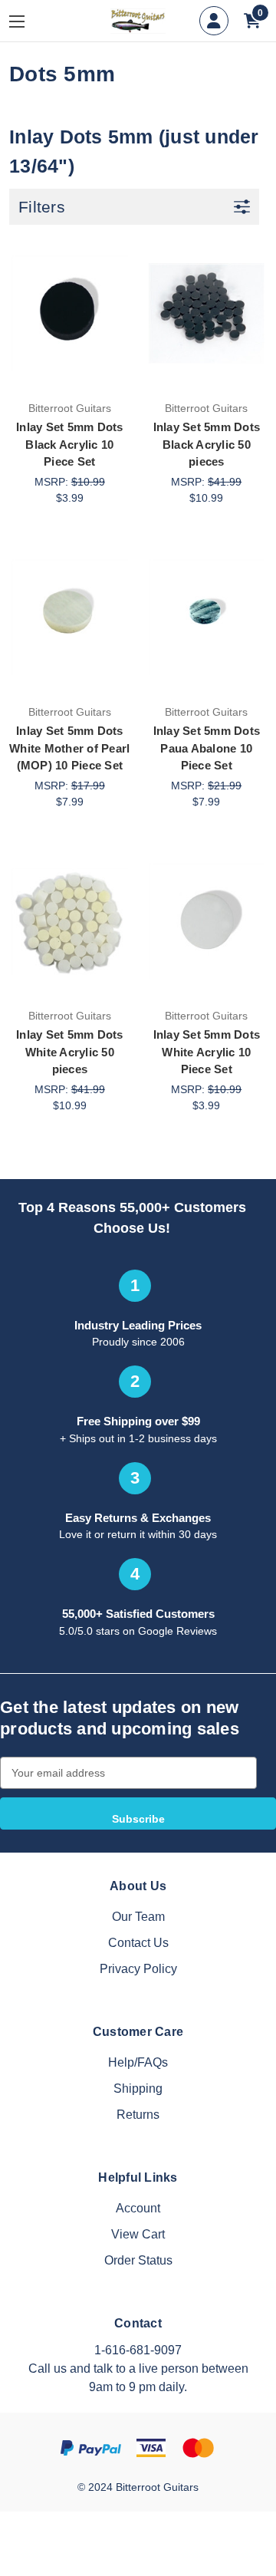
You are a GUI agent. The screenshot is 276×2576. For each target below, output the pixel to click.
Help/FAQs (138, 2062)
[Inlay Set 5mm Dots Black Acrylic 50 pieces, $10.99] (207, 313)
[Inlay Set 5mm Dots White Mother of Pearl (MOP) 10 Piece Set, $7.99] (70, 618)
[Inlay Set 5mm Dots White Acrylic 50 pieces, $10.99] (70, 921)
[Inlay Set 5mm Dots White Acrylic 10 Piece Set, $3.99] (207, 921)
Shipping (138, 2088)
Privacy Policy (138, 1969)
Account (138, 2208)
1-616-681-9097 (138, 2350)
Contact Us (138, 1943)
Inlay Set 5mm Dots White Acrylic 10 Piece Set (207, 1052)
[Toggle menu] (28, 21)
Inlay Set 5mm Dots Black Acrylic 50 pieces (207, 444)
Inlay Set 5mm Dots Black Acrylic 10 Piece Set (70, 444)
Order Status (138, 2260)
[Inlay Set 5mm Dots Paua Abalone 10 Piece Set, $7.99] (207, 618)
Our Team (138, 1917)
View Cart (138, 2234)
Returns (138, 2115)
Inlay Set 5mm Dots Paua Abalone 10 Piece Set (207, 748)
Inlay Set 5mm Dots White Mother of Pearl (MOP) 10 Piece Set (69, 748)
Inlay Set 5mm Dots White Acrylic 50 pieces (70, 1052)
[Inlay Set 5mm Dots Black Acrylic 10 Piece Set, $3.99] (70, 313)
